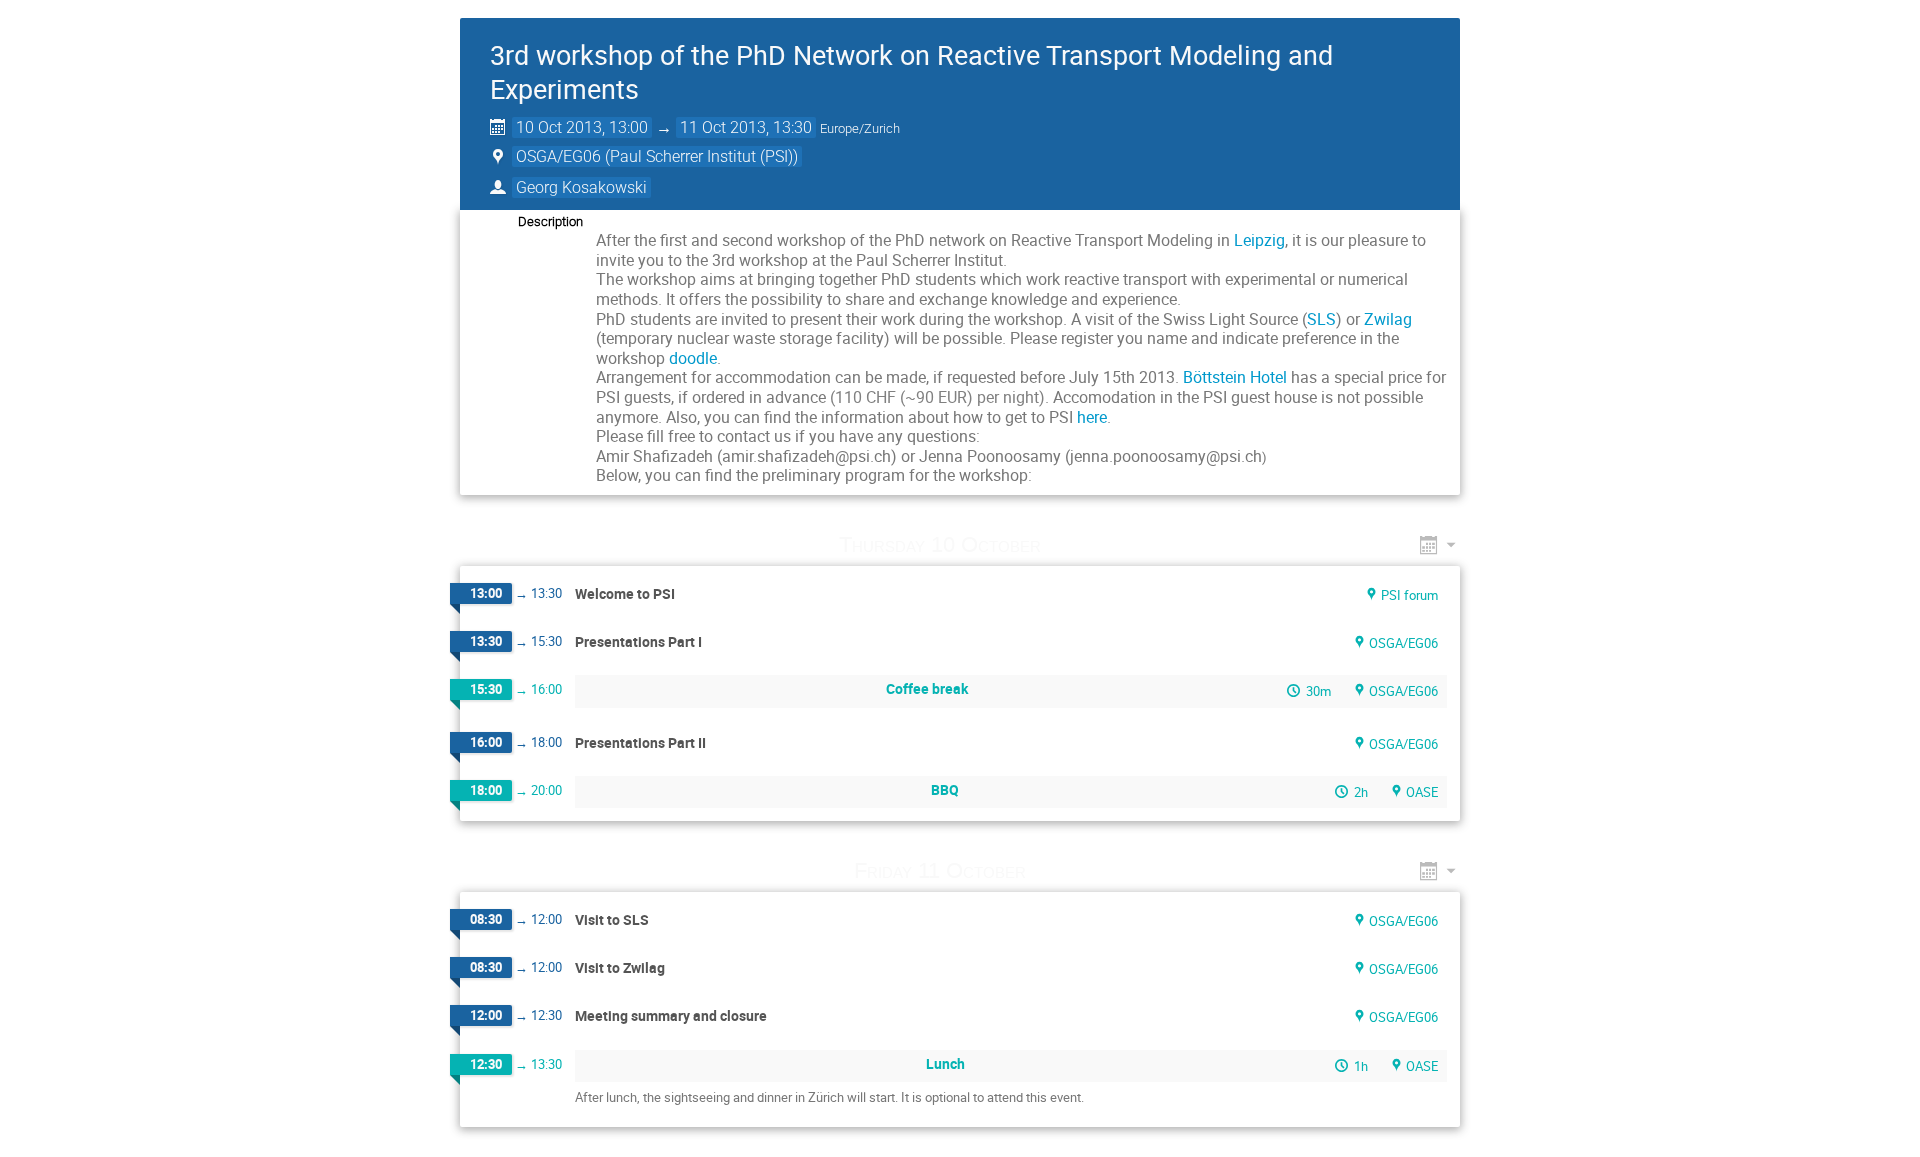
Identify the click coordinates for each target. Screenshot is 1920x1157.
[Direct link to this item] (1070, 544)
